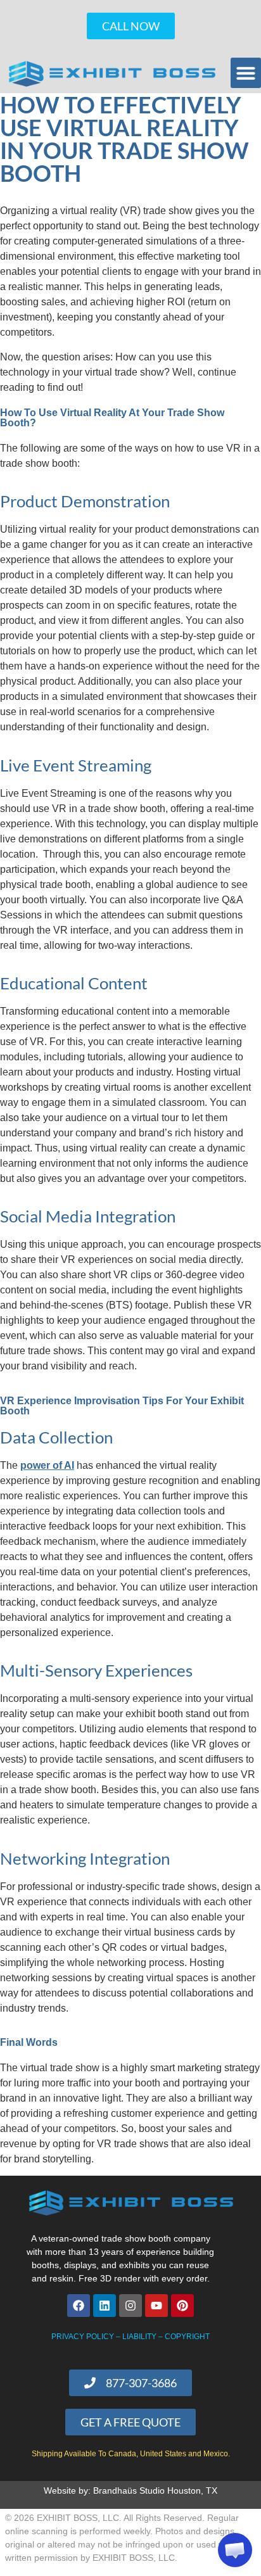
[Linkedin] (105, 2306)
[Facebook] (79, 2306)
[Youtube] (156, 2306)
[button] (246, 73)
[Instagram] (130, 2306)
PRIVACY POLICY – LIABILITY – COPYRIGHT (130, 2337)
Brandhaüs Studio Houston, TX (155, 2490)
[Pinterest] (182, 2306)
